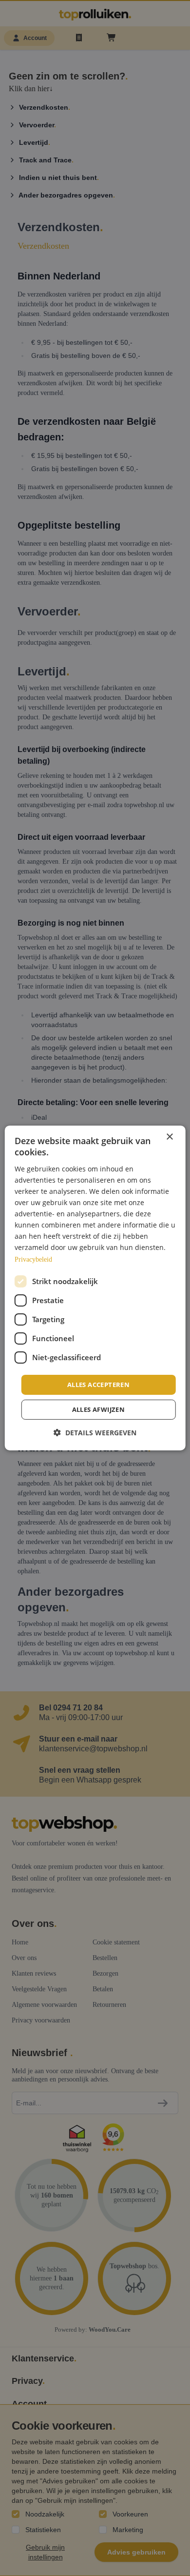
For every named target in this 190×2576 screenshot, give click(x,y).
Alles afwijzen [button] (99, 1409)
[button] (95, 1433)
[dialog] (95, 1288)
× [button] (169, 1137)
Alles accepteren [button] (98, 1385)
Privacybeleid (33, 1259)
